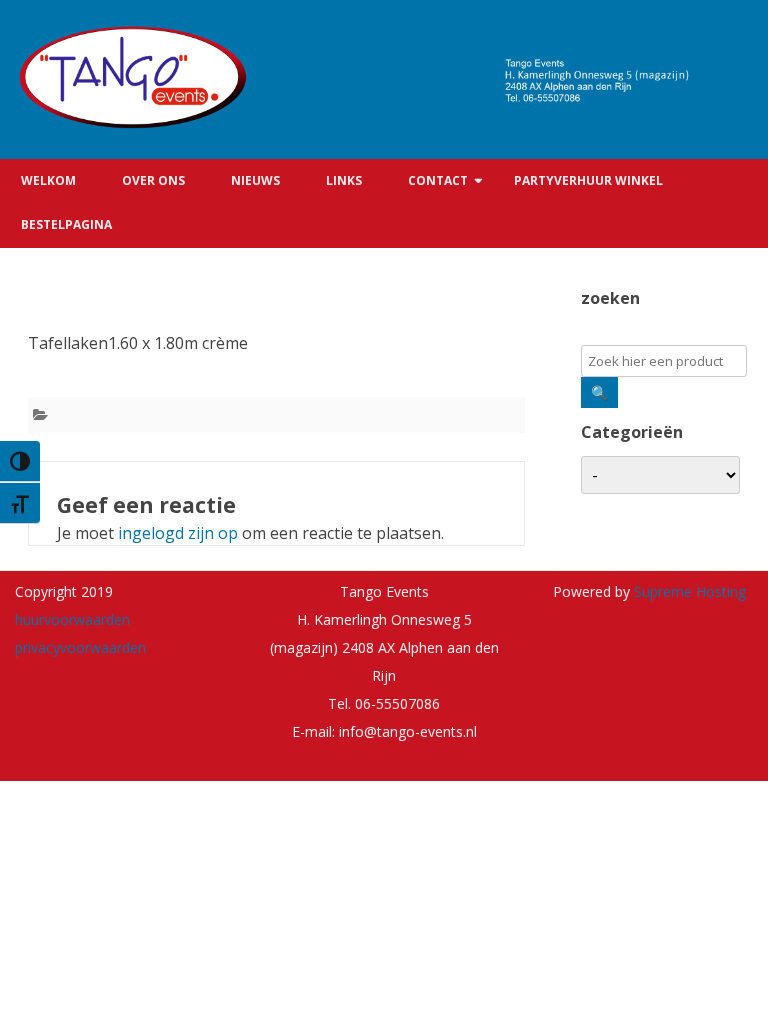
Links (344, 180)
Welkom (48, 180)
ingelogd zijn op (178, 533)
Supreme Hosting (688, 591)
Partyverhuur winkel (588, 180)
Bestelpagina (66, 224)
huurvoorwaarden (72, 619)
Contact (438, 180)
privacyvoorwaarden (80, 647)
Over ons (153, 180)
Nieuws (255, 180)
